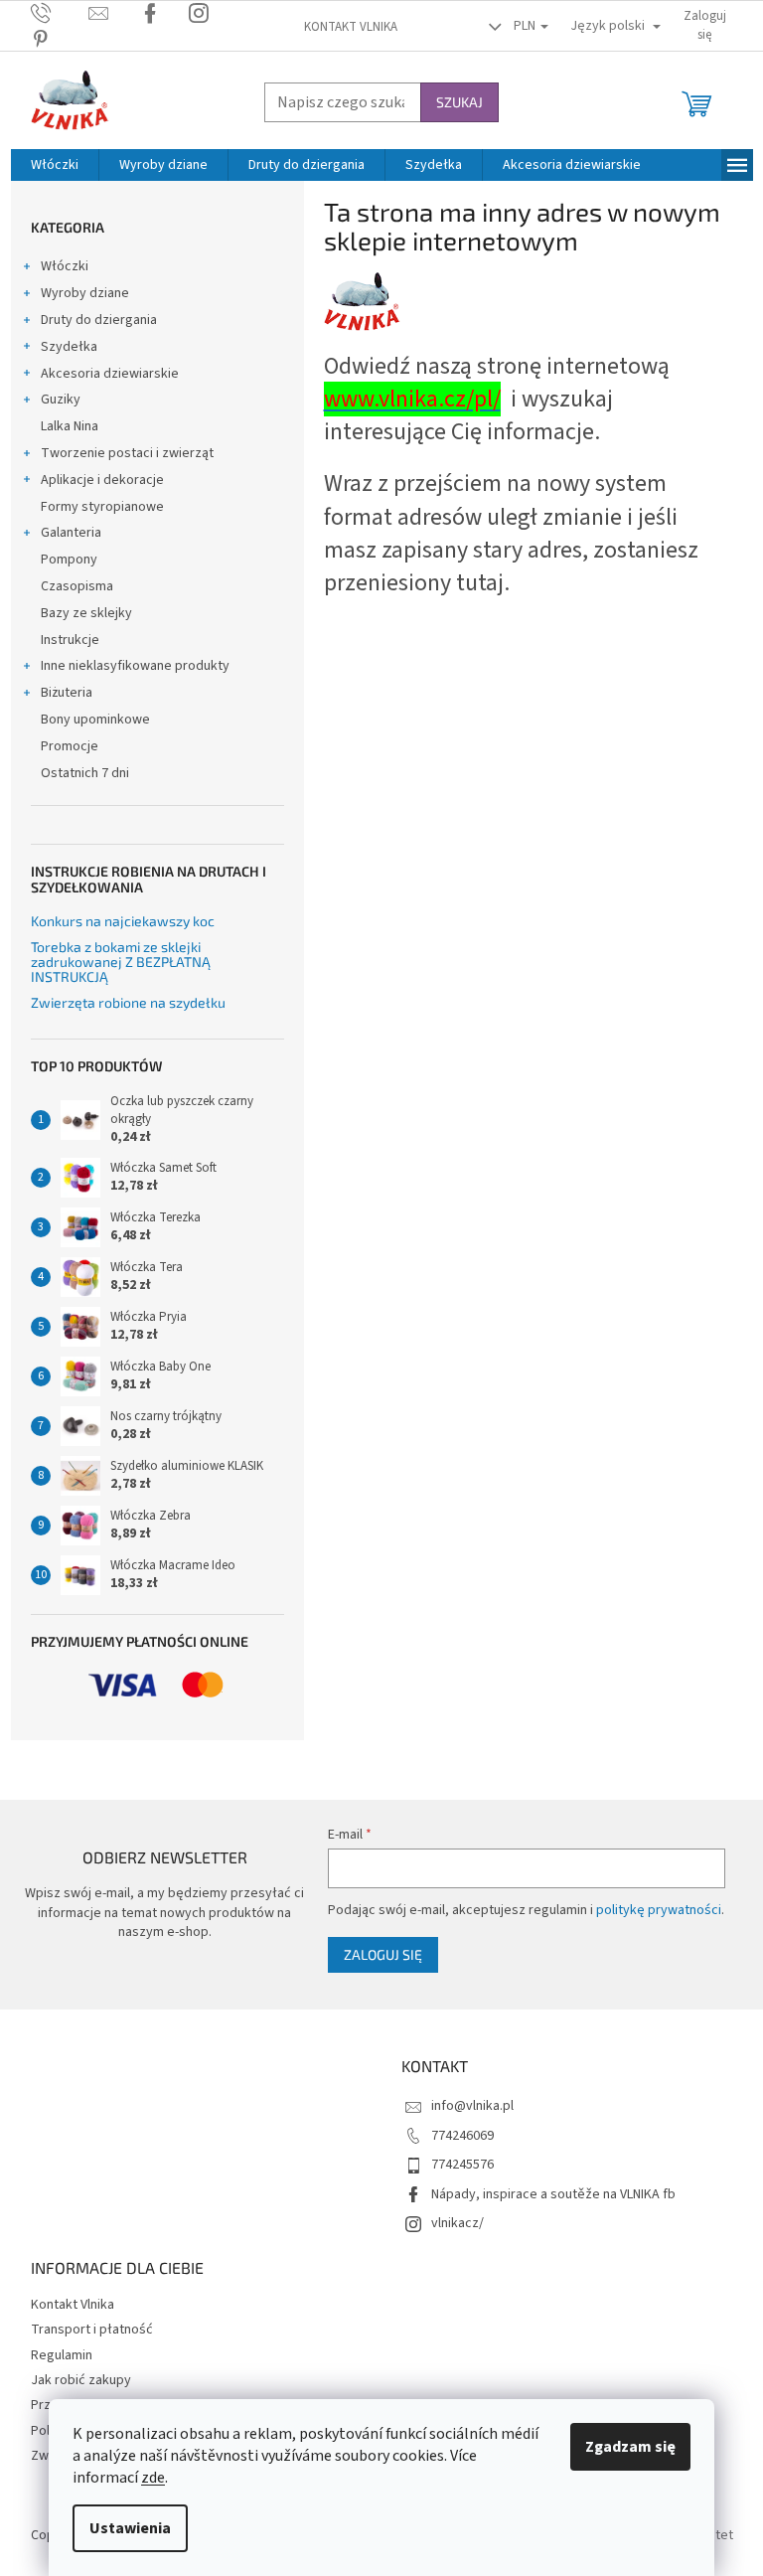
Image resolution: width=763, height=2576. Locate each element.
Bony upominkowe (95, 720)
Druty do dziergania (99, 320)
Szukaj (459, 102)
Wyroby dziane (85, 293)
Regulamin (62, 2355)
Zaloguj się (383, 1954)
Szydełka (69, 347)
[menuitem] (55, 165)
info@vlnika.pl (472, 2106)
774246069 (462, 2136)
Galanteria (71, 533)
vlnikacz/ (458, 2223)
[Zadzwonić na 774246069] (60, 13)
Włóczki (65, 266)
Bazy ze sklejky (86, 613)
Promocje (70, 746)
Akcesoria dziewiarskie (110, 374)
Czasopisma (77, 586)
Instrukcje (70, 640)
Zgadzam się (630, 2447)
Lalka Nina (70, 426)
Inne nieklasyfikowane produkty (135, 666)
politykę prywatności (659, 1910)
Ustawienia (130, 2528)
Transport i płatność (92, 2330)
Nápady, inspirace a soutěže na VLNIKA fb (553, 2194)
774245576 (462, 2165)
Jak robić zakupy (81, 2380)
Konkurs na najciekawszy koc (123, 921)
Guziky (61, 400)
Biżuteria (67, 693)
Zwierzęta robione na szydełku (128, 1002)
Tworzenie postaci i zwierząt (127, 453)
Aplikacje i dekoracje (102, 480)
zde (153, 2478)
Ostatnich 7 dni (85, 773)
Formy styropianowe (102, 507)
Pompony (69, 560)
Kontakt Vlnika (351, 27)
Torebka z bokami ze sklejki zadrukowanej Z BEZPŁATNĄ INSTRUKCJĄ (121, 962)
